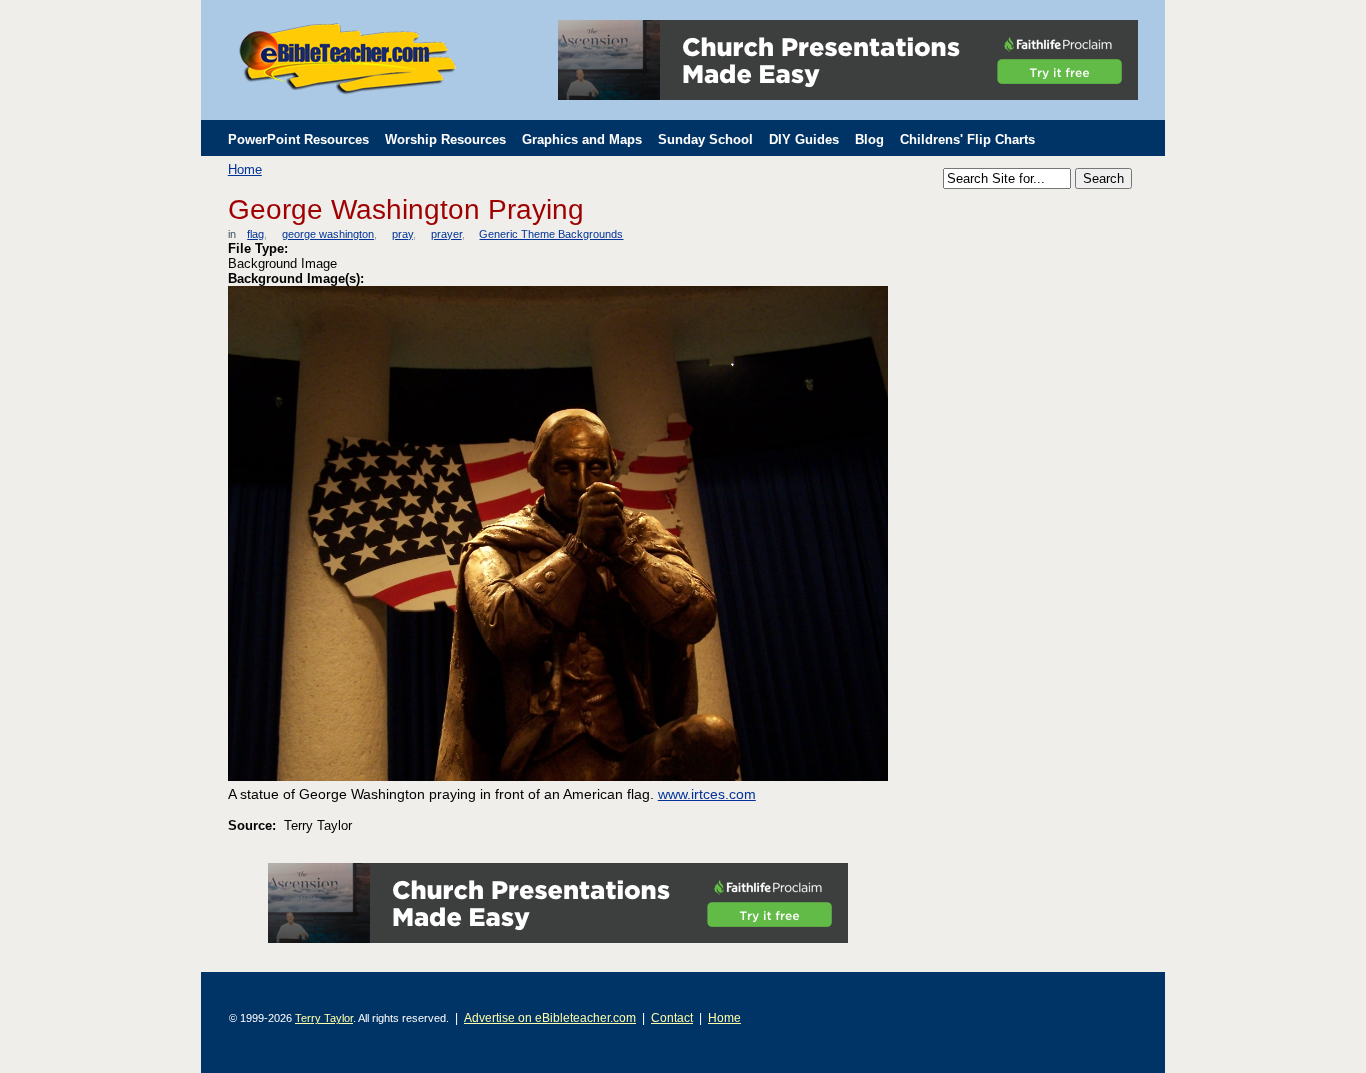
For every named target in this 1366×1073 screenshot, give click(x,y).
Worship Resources (445, 139)
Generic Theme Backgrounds (551, 234)
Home (245, 169)
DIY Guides (804, 139)
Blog (869, 139)
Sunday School (705, 139)
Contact (672, 1017)
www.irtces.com (707, 794)
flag (255, 234)
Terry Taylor (324, 1018)
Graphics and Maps (582, 139)
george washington (328, 234)
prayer (446, 234)
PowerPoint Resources (298, 139)
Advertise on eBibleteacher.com (550, 1017)
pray (402, 234)
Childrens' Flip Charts (967, 139)
